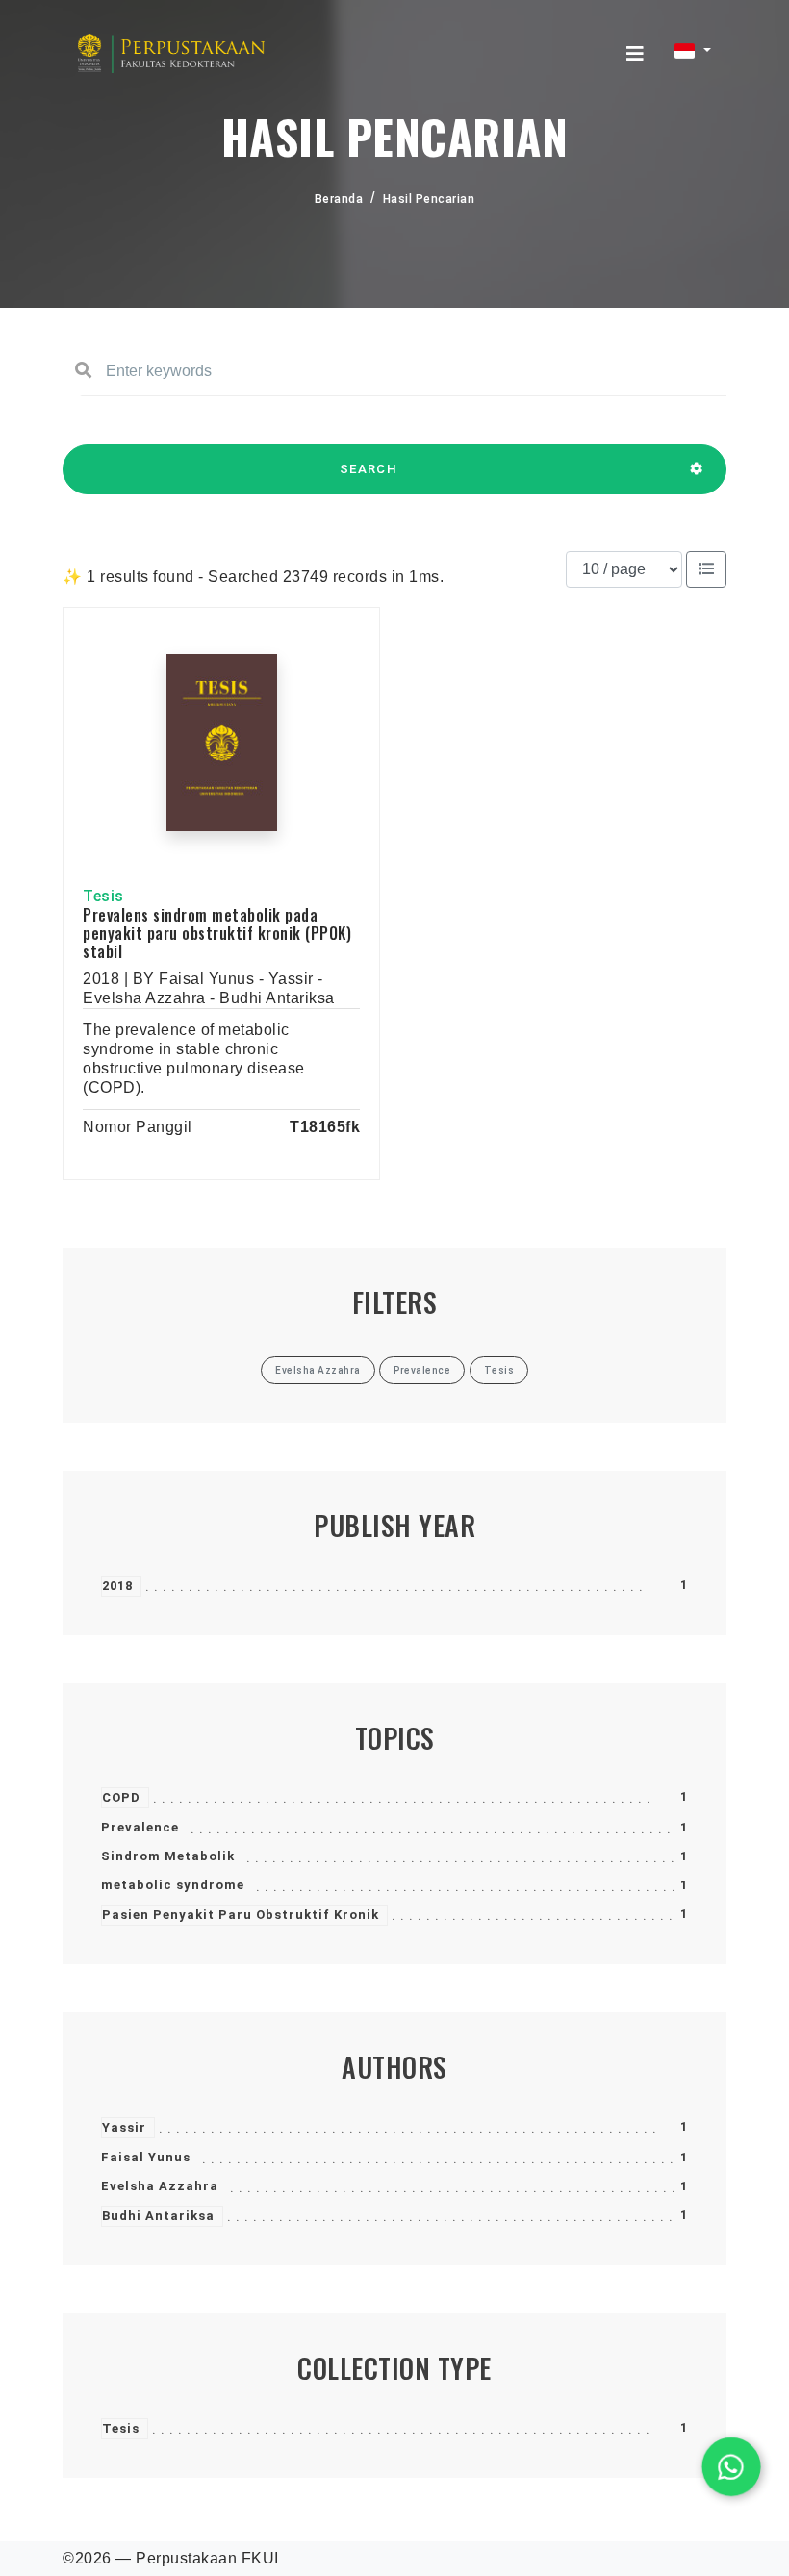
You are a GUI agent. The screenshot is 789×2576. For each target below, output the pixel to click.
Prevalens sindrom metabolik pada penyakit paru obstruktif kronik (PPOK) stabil (217, 933)
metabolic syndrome (173, 1885)
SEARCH (369, 469)
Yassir (124, 2127)
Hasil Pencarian (429, 199)
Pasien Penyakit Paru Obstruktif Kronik (241, 1915)
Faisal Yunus (146, 2157)
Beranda (339, 199)
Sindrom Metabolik (168, 1856)
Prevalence (140, 1827)
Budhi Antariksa (158, 2216)
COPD (121, 1797)
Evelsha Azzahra (160, 2186)
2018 (117, 1586)
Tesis (121, 2428)
